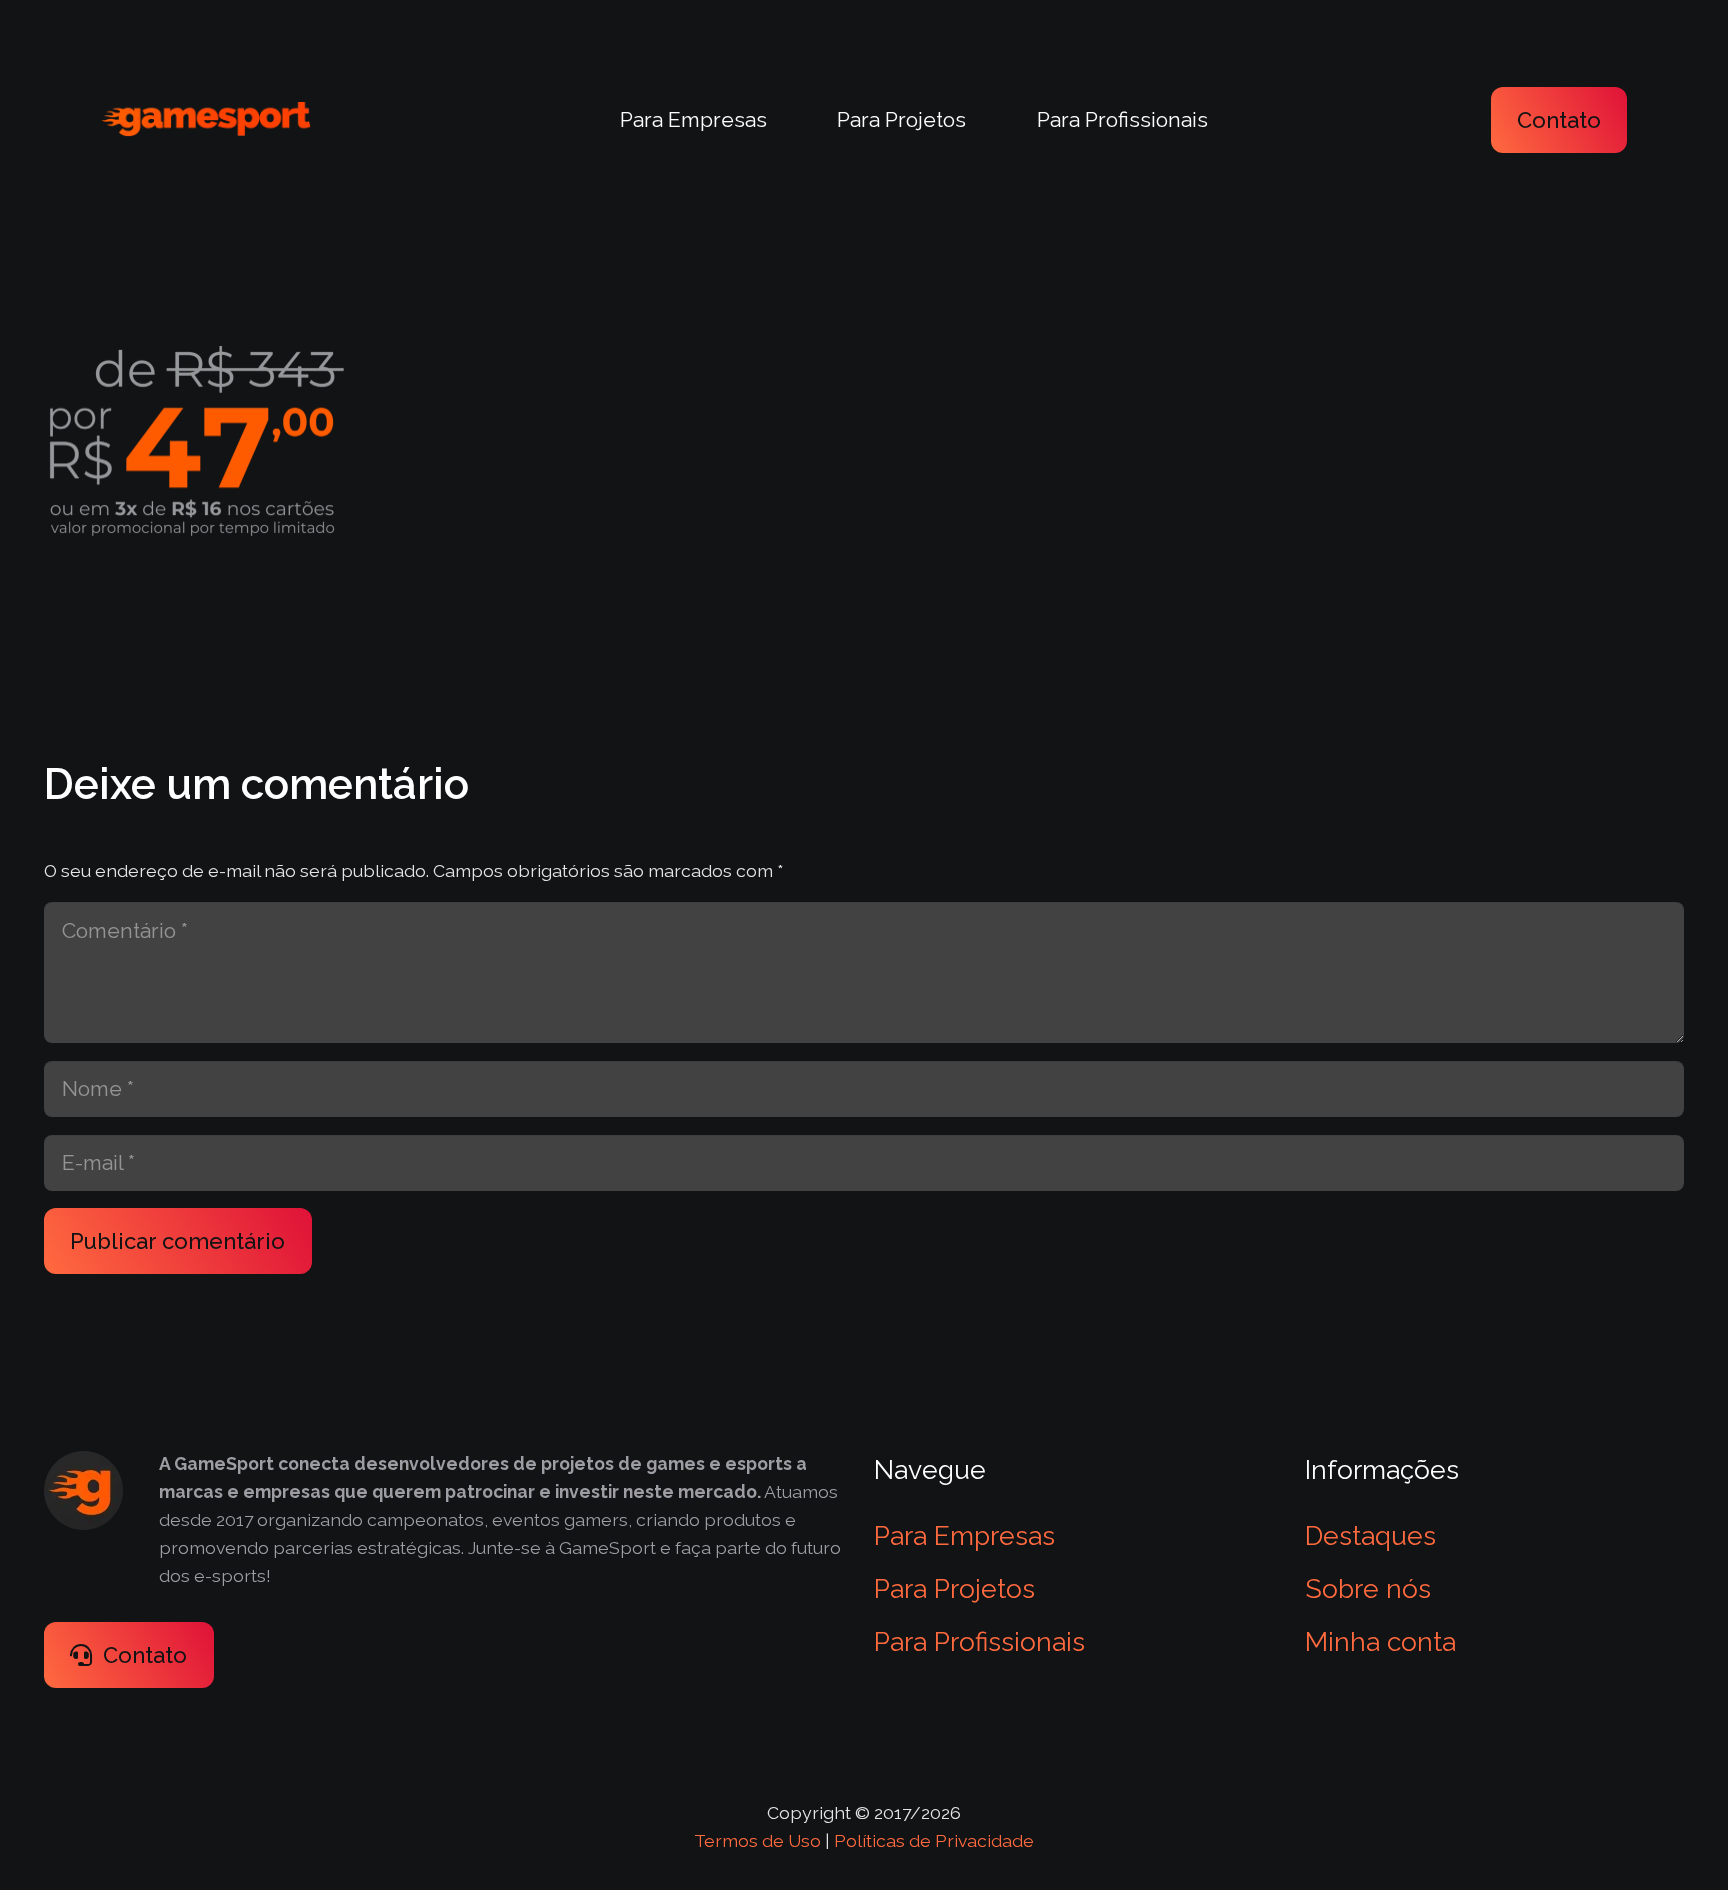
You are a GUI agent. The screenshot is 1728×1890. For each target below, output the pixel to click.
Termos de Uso (757, 1840)
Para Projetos (954, 1588)
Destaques (1370, 1535)
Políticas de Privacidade (934, 1840)
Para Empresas (964, 1535)
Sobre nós (1368, 1588)
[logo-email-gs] (206, 119)
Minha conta (1380, 1641)
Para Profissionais (979, 1641)
